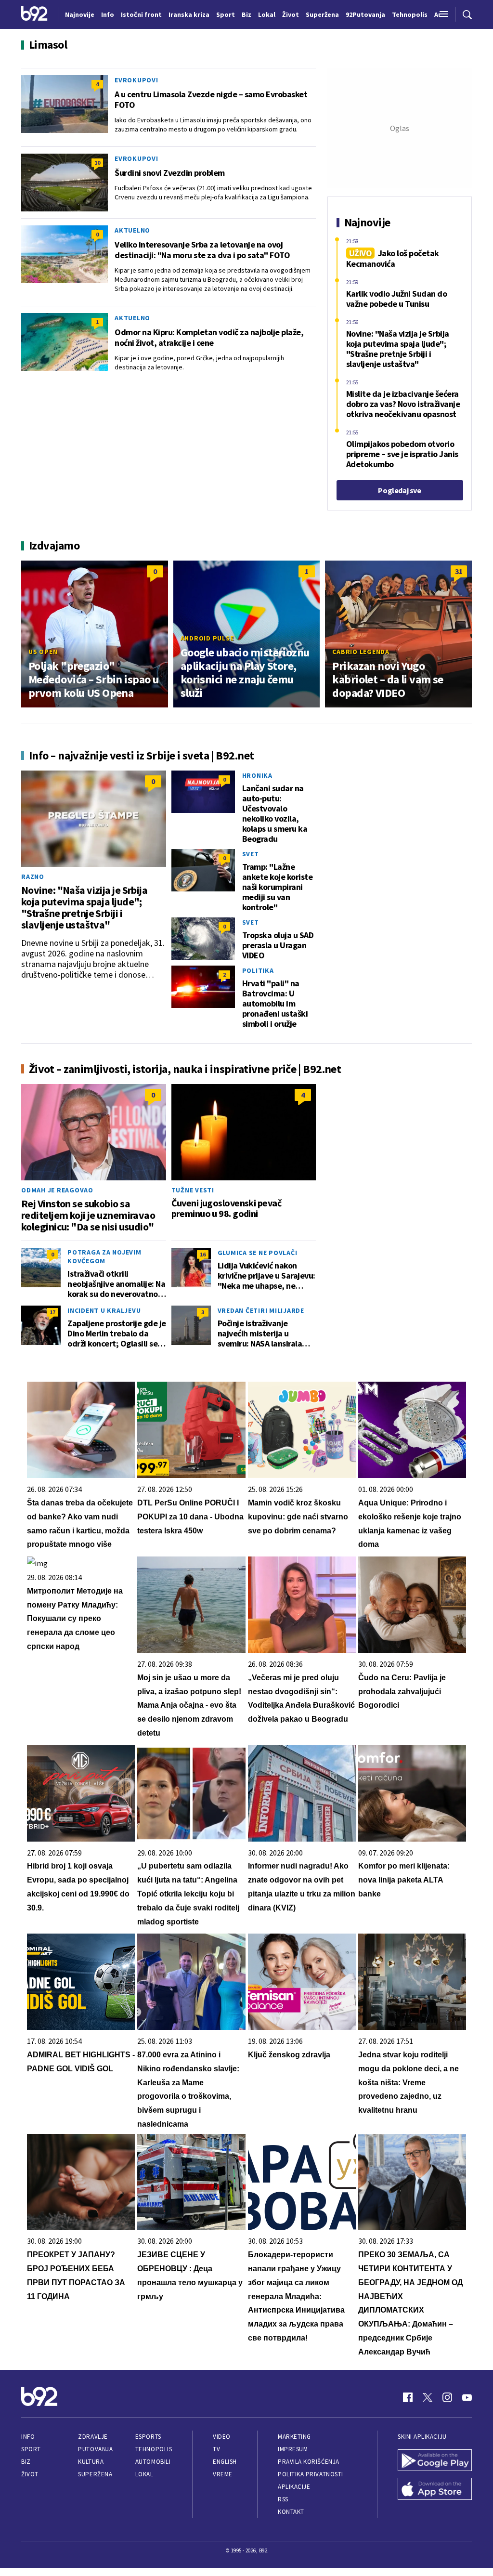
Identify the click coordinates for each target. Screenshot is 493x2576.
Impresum (293, 2449)
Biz (26, 2462)
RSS (283, 2499)
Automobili (153, 2462)
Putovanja (95, 2449)
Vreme (223, 2474)
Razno (33, 876)
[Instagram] (447, 2397)
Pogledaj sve (399, 490)
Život (30, 2474)
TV (216, 2449)
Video (222, 2437)
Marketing (294, 2437)
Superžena (95, 2474)
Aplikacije (294, 2487)
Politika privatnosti (311, 2474)
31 (459, 571)
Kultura (91, 2462)
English (225, 2462)
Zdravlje (93, 2437)
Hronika (257, 775)
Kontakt (291, 2512)
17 (52, 1312)
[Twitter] (428, 2397)
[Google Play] (435, 2461)
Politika (258, 970)
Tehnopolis (154, 2449)
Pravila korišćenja (309, 2462)
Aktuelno (132, 230)
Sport (31, 2449)
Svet (251, 854)
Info (28, 2437)
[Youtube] (467, 2397)
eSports (148, 2437)
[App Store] (435, 2490)
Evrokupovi (136, 80)
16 (203, 1254)
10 (97, 163)
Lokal (144, 2474)
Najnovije (80, 14)
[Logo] (34, 14)
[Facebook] (408, 2397)
